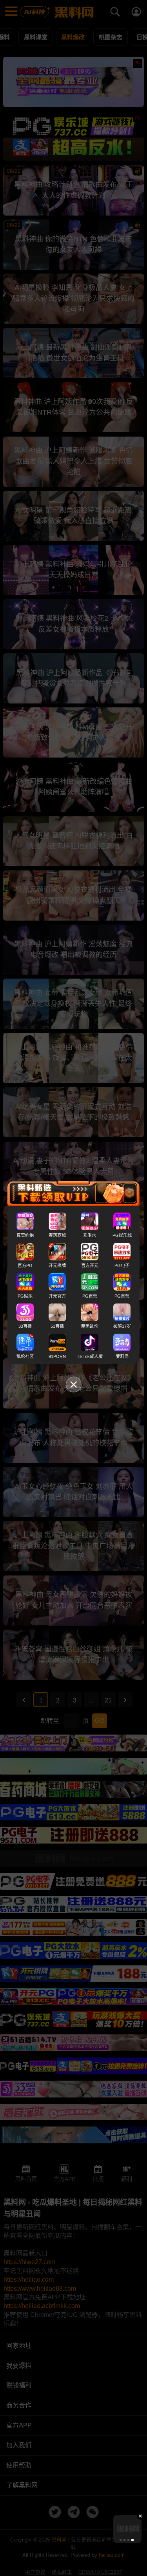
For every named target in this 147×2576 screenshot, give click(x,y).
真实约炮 (25, 1235)
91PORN (57, 1356)
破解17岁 (122, 1326)
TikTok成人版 (90, 1356)
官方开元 (90, 1265)
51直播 (57, 1326)
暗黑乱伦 (90, 1326)
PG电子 (122, 1265)
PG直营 (90, 1296)
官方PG (25, 1265)
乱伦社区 (25, 1356)
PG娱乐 (25, 1296)
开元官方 (57, 1296)
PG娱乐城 (122, 1235)
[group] (127, 2529)
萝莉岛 (122, 1356)
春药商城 (57, 1235)
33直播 (25, 1326)
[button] (120, 2540)
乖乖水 (90, 1235)
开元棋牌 (57, 1265)
